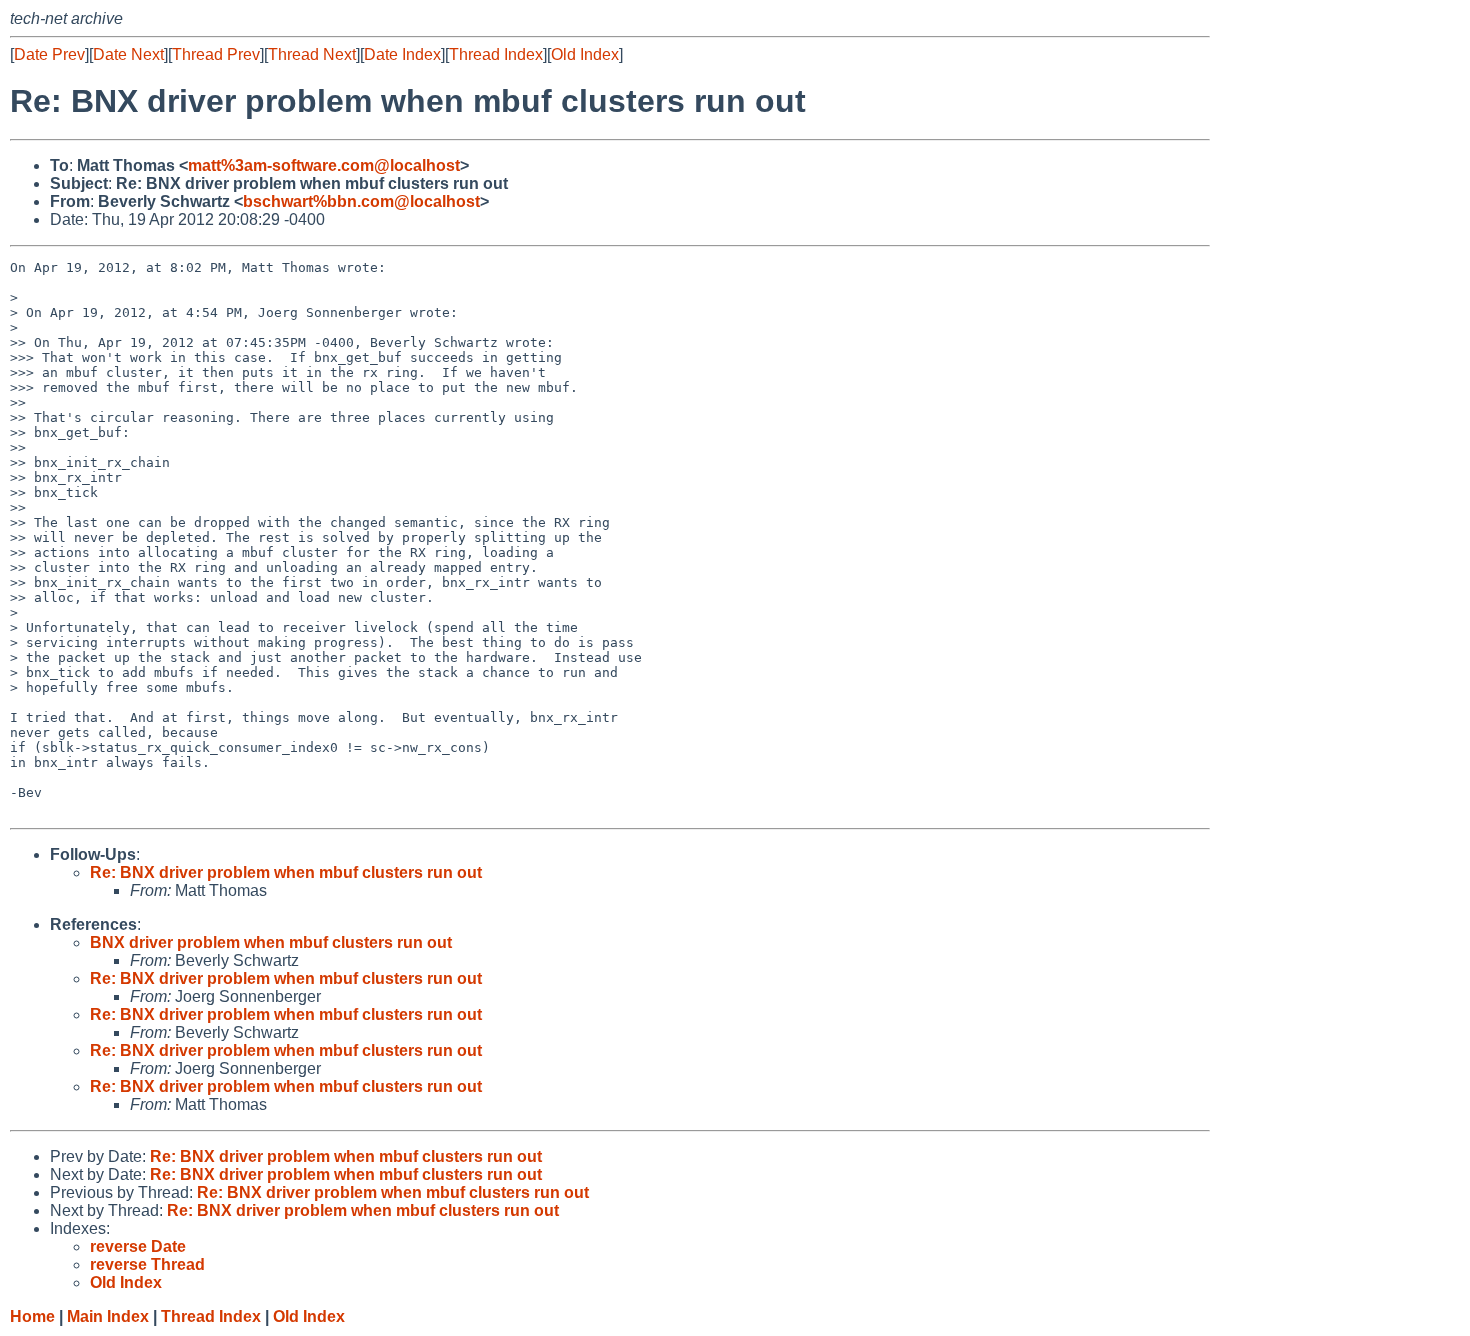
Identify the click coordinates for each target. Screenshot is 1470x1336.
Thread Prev (216, 54)
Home (32, 1316)
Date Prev (49, 54)
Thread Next (312, 54)
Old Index (585, 54)
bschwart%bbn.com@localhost (361, 201)
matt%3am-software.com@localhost (324, 165)
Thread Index (496, 54)
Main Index (108, 1316)
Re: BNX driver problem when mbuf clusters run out (286, 872)
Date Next (128, 54)
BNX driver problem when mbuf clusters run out (271, 942)
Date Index (402, 54)
